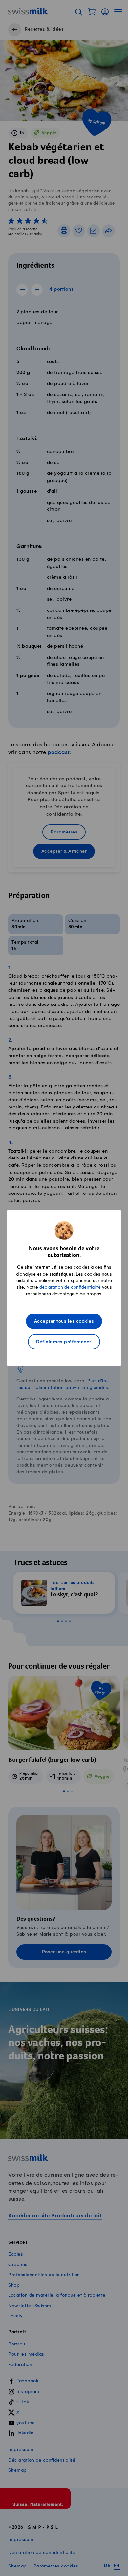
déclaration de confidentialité (70, 1287)
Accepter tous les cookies (64, 1322)
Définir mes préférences (64, 1342)
